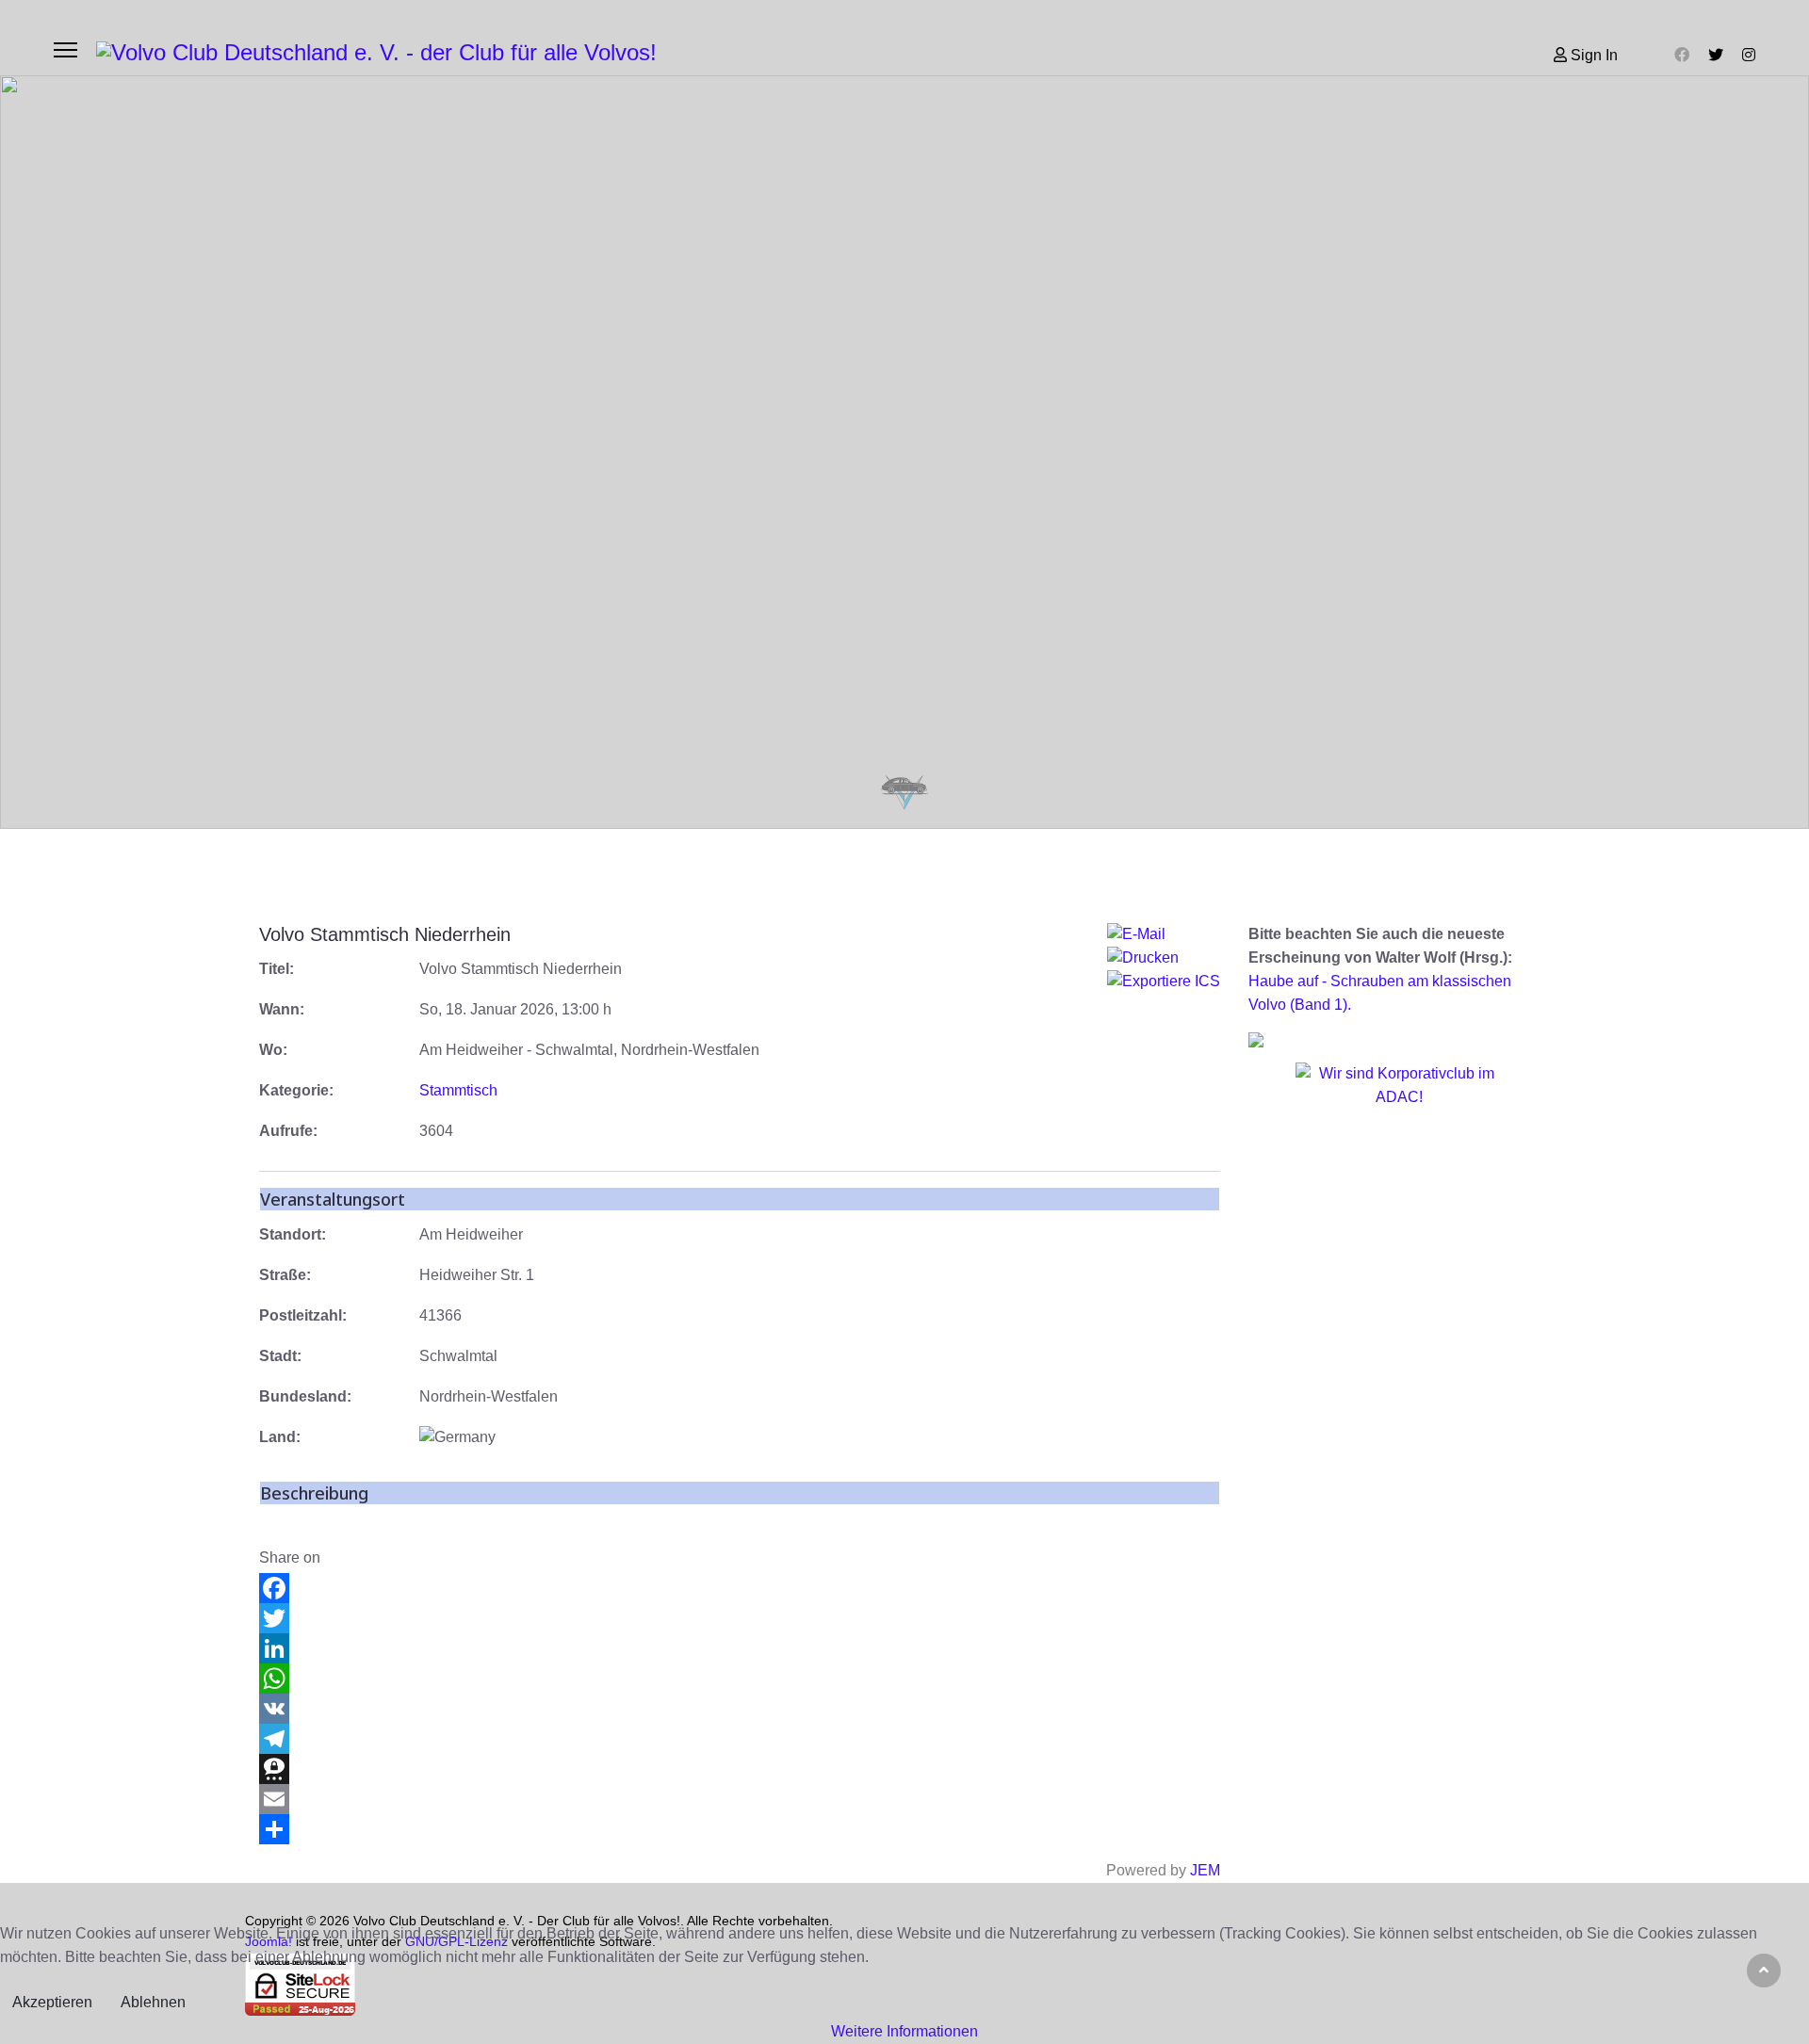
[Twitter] (1716, 55)
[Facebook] (1682, 55)
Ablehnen (153, 2002)
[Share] (740, 1829)
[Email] (740, 1799)
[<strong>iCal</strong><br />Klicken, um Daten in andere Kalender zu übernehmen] (1164, 982)
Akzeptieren (52, 2002)
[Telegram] (740, 1739)
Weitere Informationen (904, 2031)
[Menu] (65, 50)
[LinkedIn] (740, 1648)
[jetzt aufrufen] (1399, 1105)
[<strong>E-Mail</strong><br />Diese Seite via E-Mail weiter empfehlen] (1164, 935)
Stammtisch (458, 1090)
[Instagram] (1749, 55)
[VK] (740, 1709)
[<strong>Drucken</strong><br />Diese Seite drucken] (1164, 958)
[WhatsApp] (740, 1679)
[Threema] (740, 1769)
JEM (1205, 1870)
